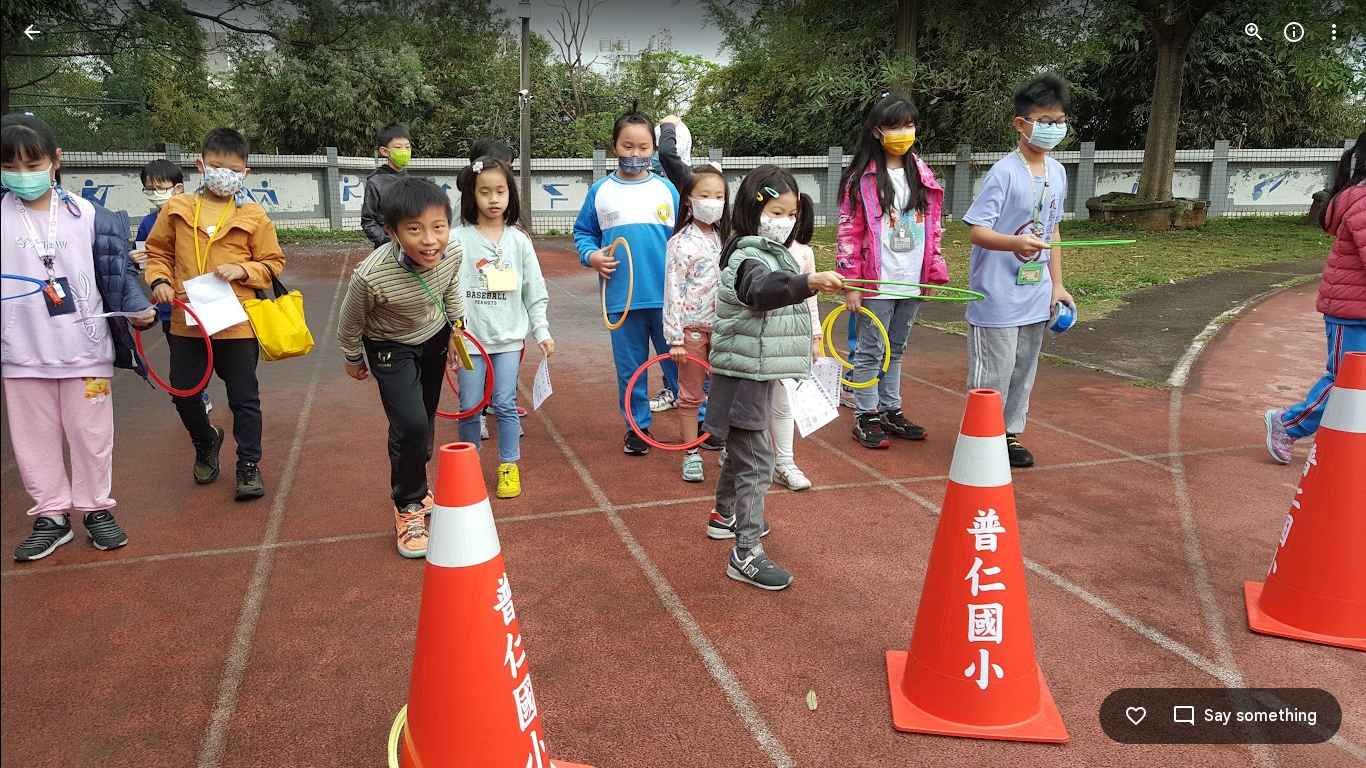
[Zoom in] (1254, 32)
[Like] (1136, 716)
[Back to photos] (32, 32)
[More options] (1334, 32)
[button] (56, 384)
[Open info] (1294, 32)
